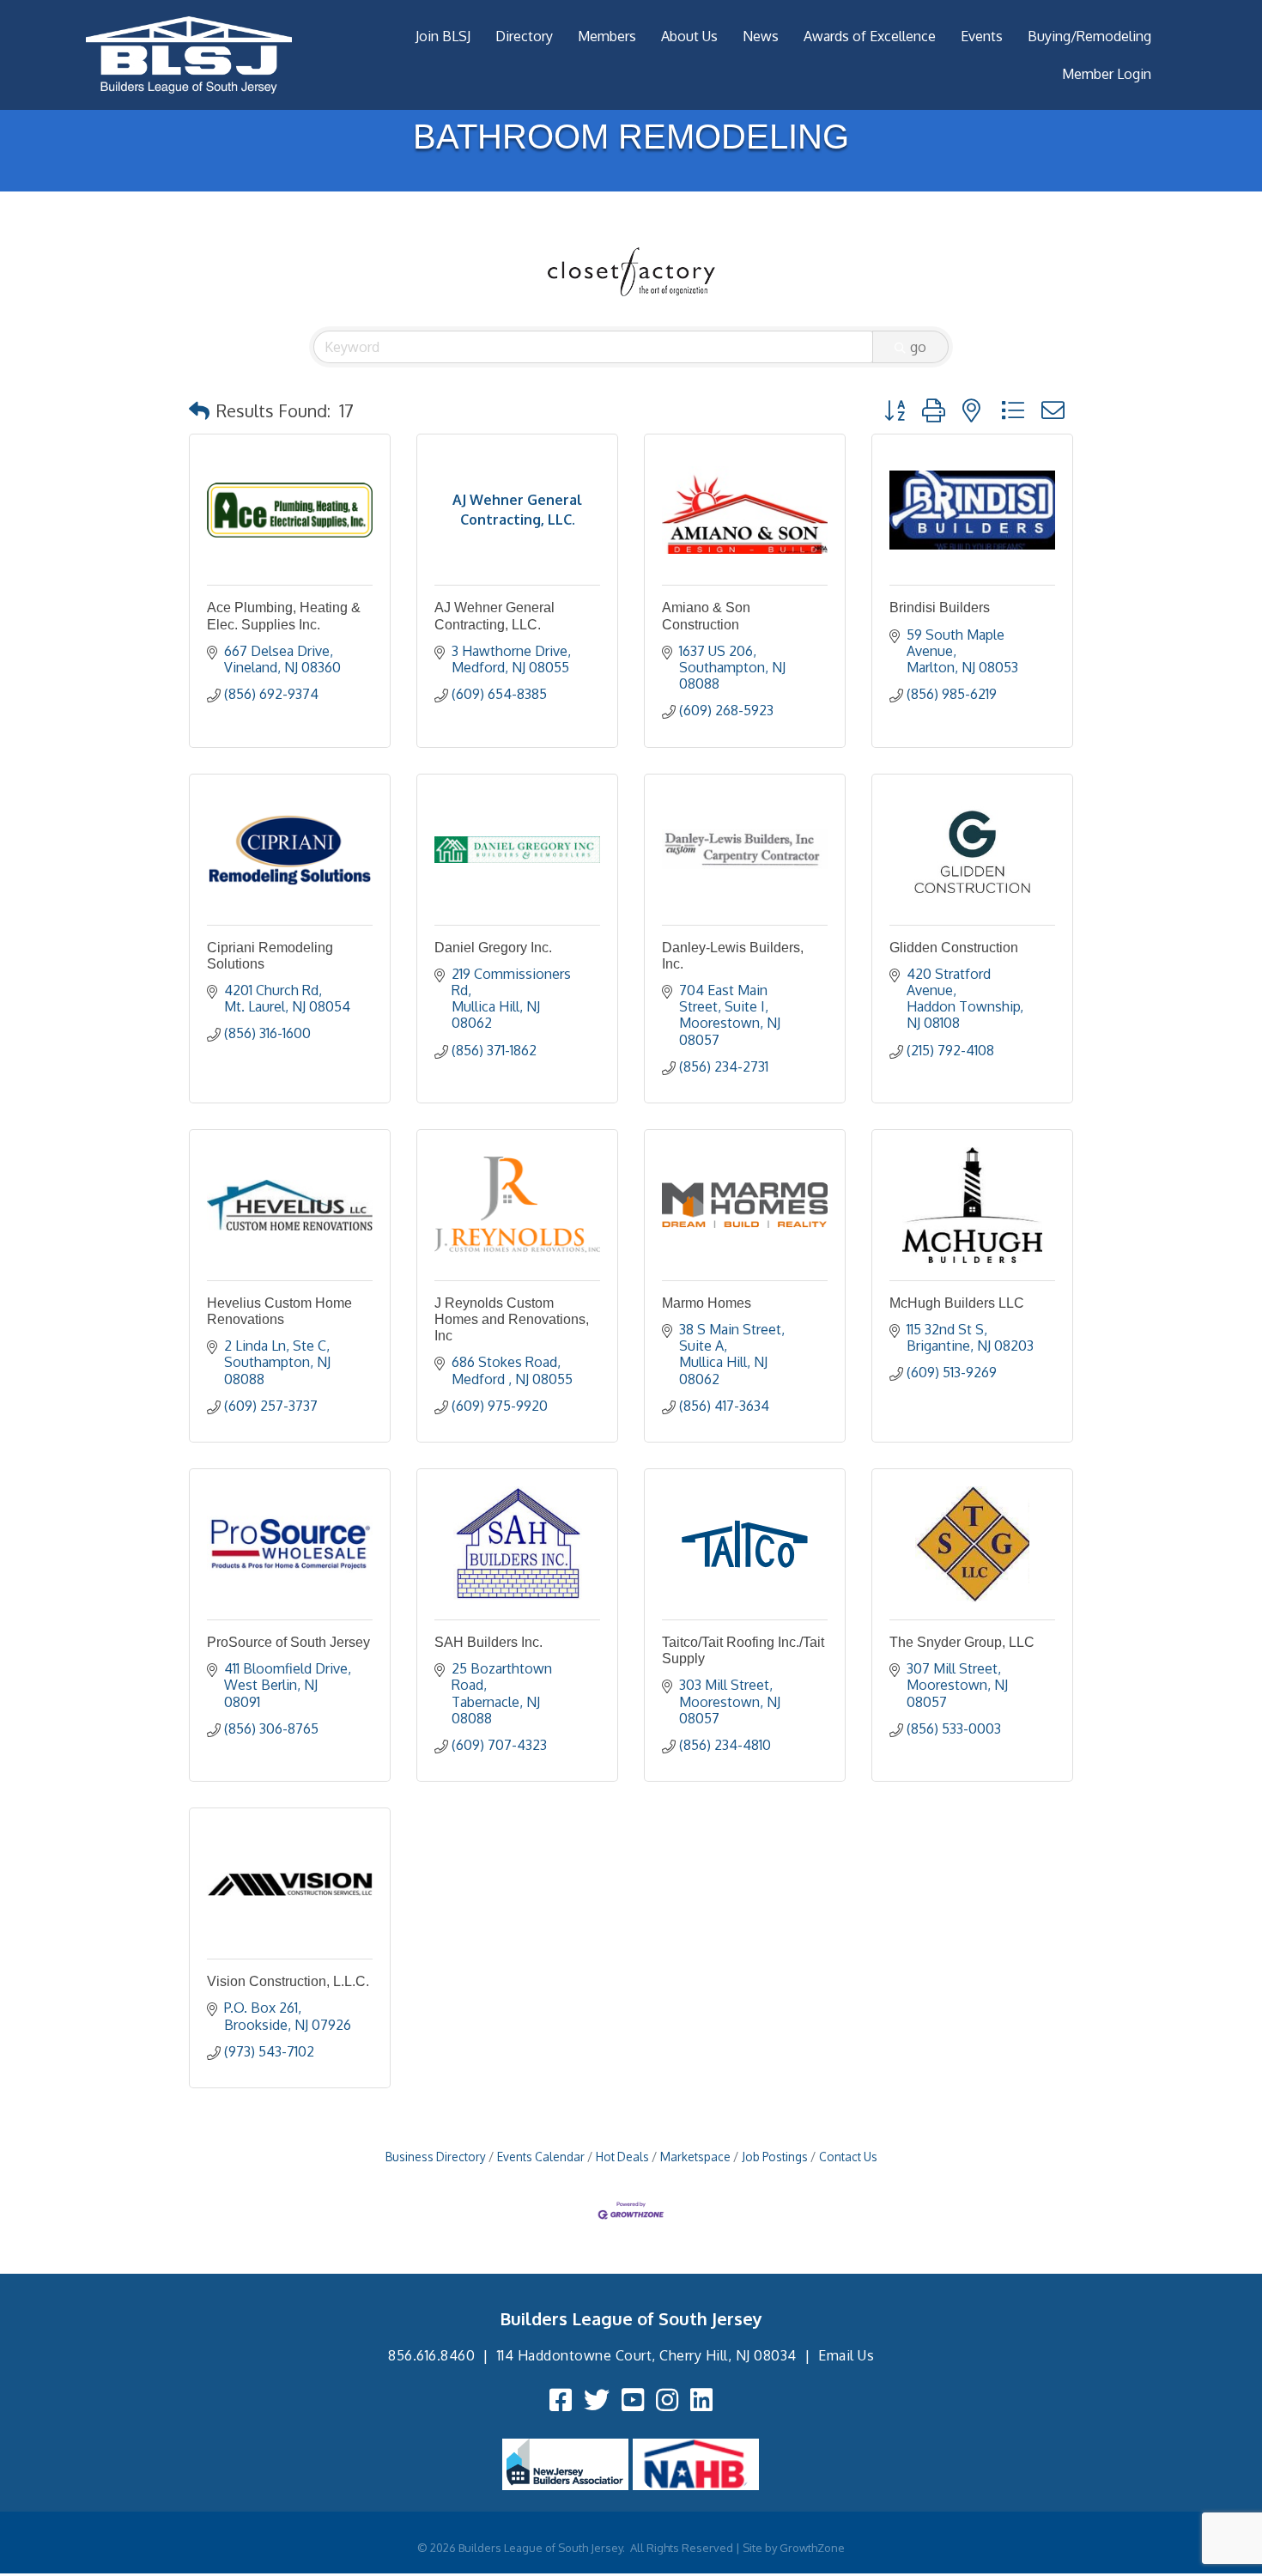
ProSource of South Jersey (288, 1642)
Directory (524, 36)
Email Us (846, 2355)
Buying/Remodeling (1089, 36)
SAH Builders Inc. (488, 1642)
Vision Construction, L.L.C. (288, 1981)
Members (607, 36)
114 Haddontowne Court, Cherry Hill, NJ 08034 (647, 2355)
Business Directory (436, 2157)
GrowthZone (812, 2548)
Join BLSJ (443, 36)
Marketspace (695, 2157)
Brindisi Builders (940, 608)
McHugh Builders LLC (957, 1303)
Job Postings (775, 2157)
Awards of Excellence (870, 36)
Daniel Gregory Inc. (493, 948)
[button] (199, 410)
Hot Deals (622, 2157)
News (761, 36)
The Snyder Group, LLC (962, 1642)
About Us (689, 36)
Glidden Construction (954, 948)
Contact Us (848, 2157)
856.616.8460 (431, 2355)
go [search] (918, 347)
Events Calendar (541, 2157)
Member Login (1107, 74)
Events (982, 36)
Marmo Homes (707, 1303)
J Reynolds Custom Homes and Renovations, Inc (512, 1319)
